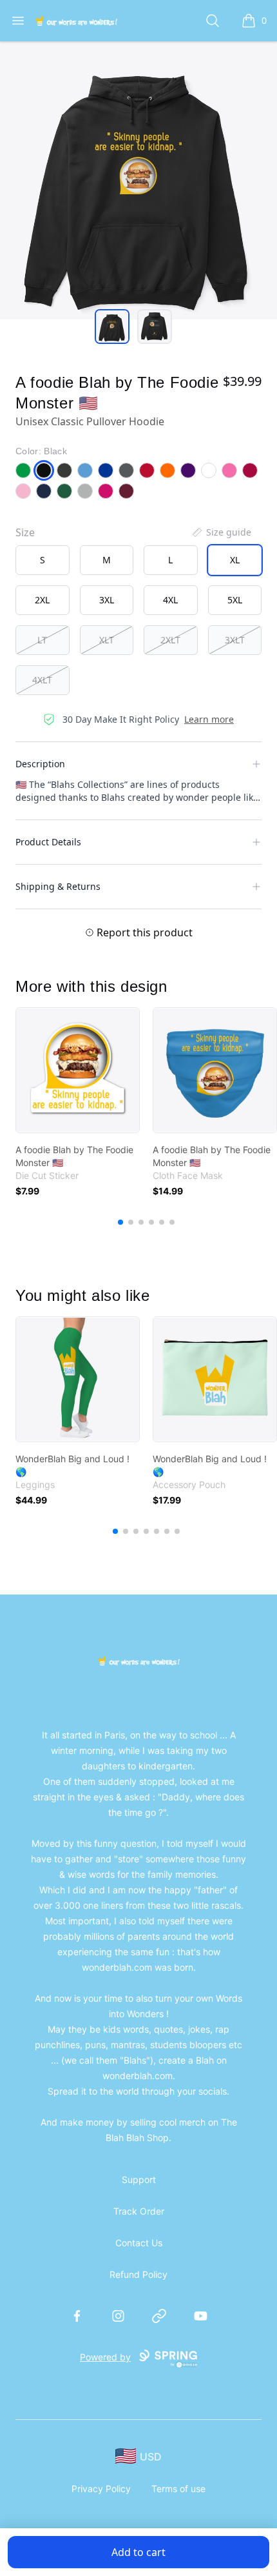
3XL (107, 600)
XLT (107, 640)
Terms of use (178, 2489)
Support (139, 2179)
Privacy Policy (101, 2489)
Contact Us (139, 2243)
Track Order (139, 2211)
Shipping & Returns (58, 886)
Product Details (48, 842)
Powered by (105, 2357)
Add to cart (138, 2552)
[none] (221, 532)
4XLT (42, 680)
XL (235, 560)
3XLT (235, 640)
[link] (78, 1070)
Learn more (209, 719)
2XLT (170, 640)
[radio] (43, 560)
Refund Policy (138, 2274)
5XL (235, 600)
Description (40, 764)
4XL (170, 600)
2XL (42, 600)
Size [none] (25, 532)
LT (42, 640)
